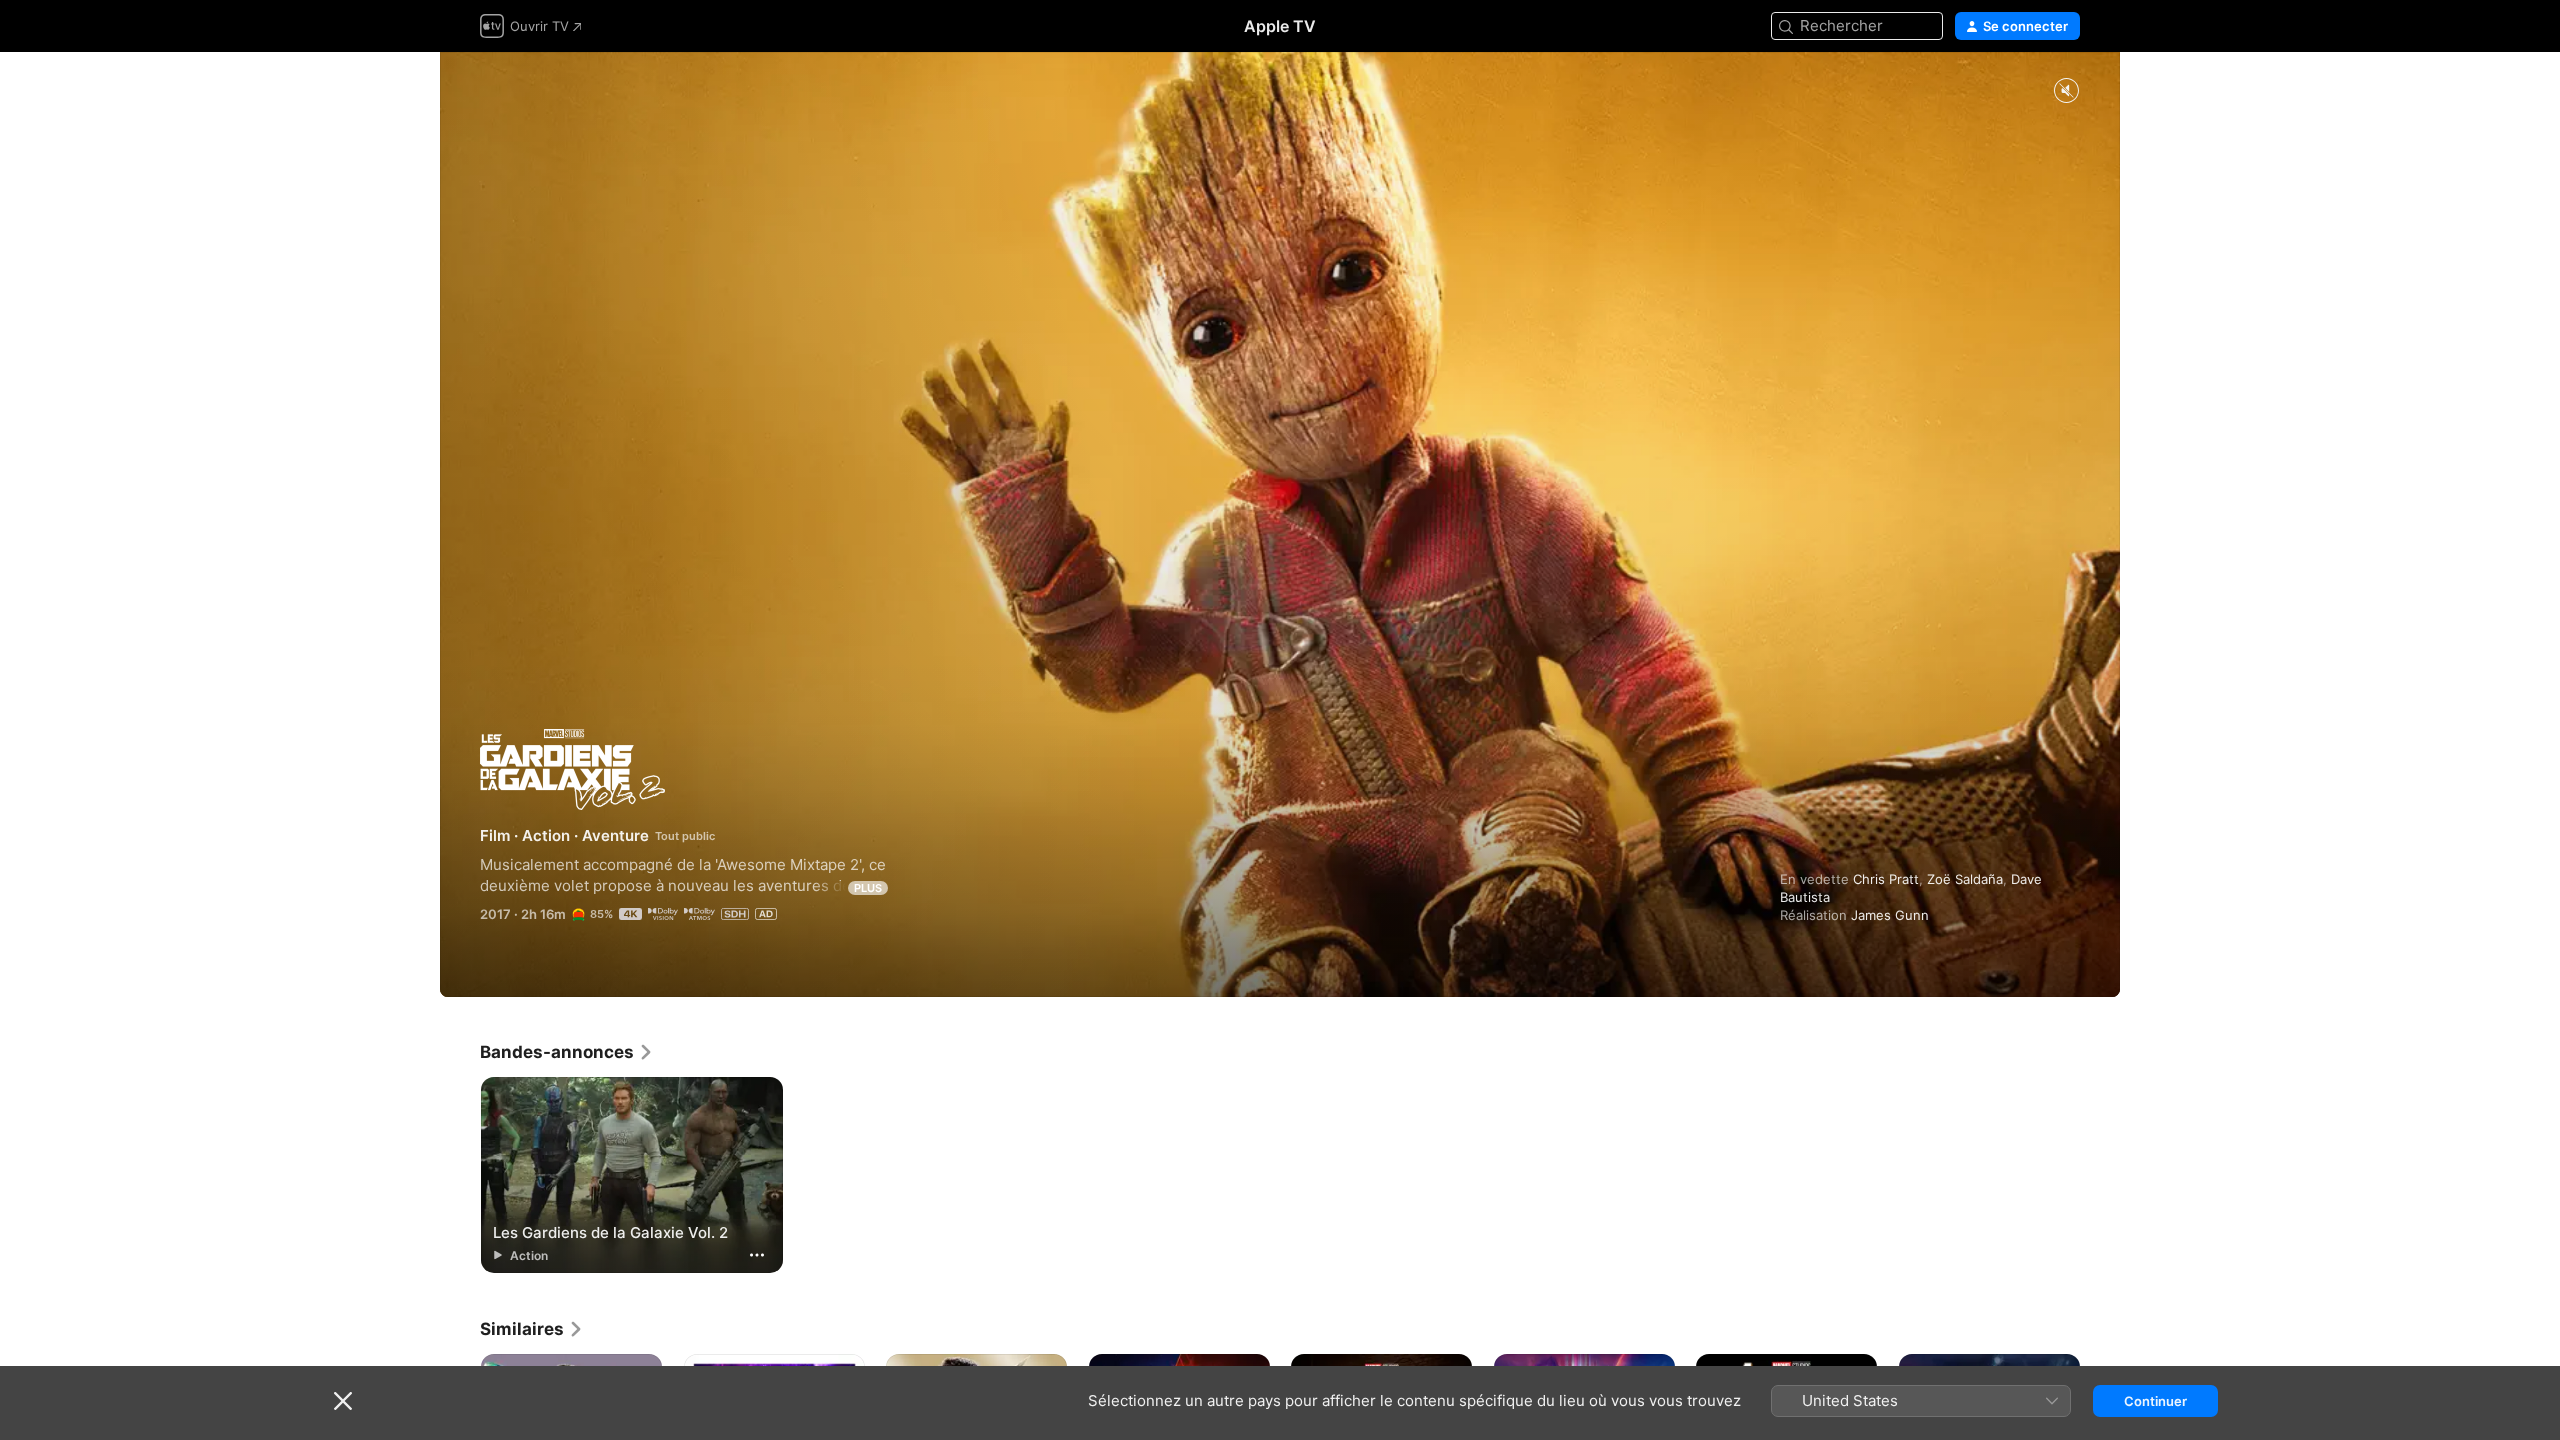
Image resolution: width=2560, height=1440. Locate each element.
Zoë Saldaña (1965, 879)
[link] (567, 1052)
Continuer (2155, 1401)
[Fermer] (343, 1401)
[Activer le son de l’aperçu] (2066, 91)
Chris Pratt (1886, 879)
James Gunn (1890, 915)
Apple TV (1280, 26)
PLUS (868, 888)
